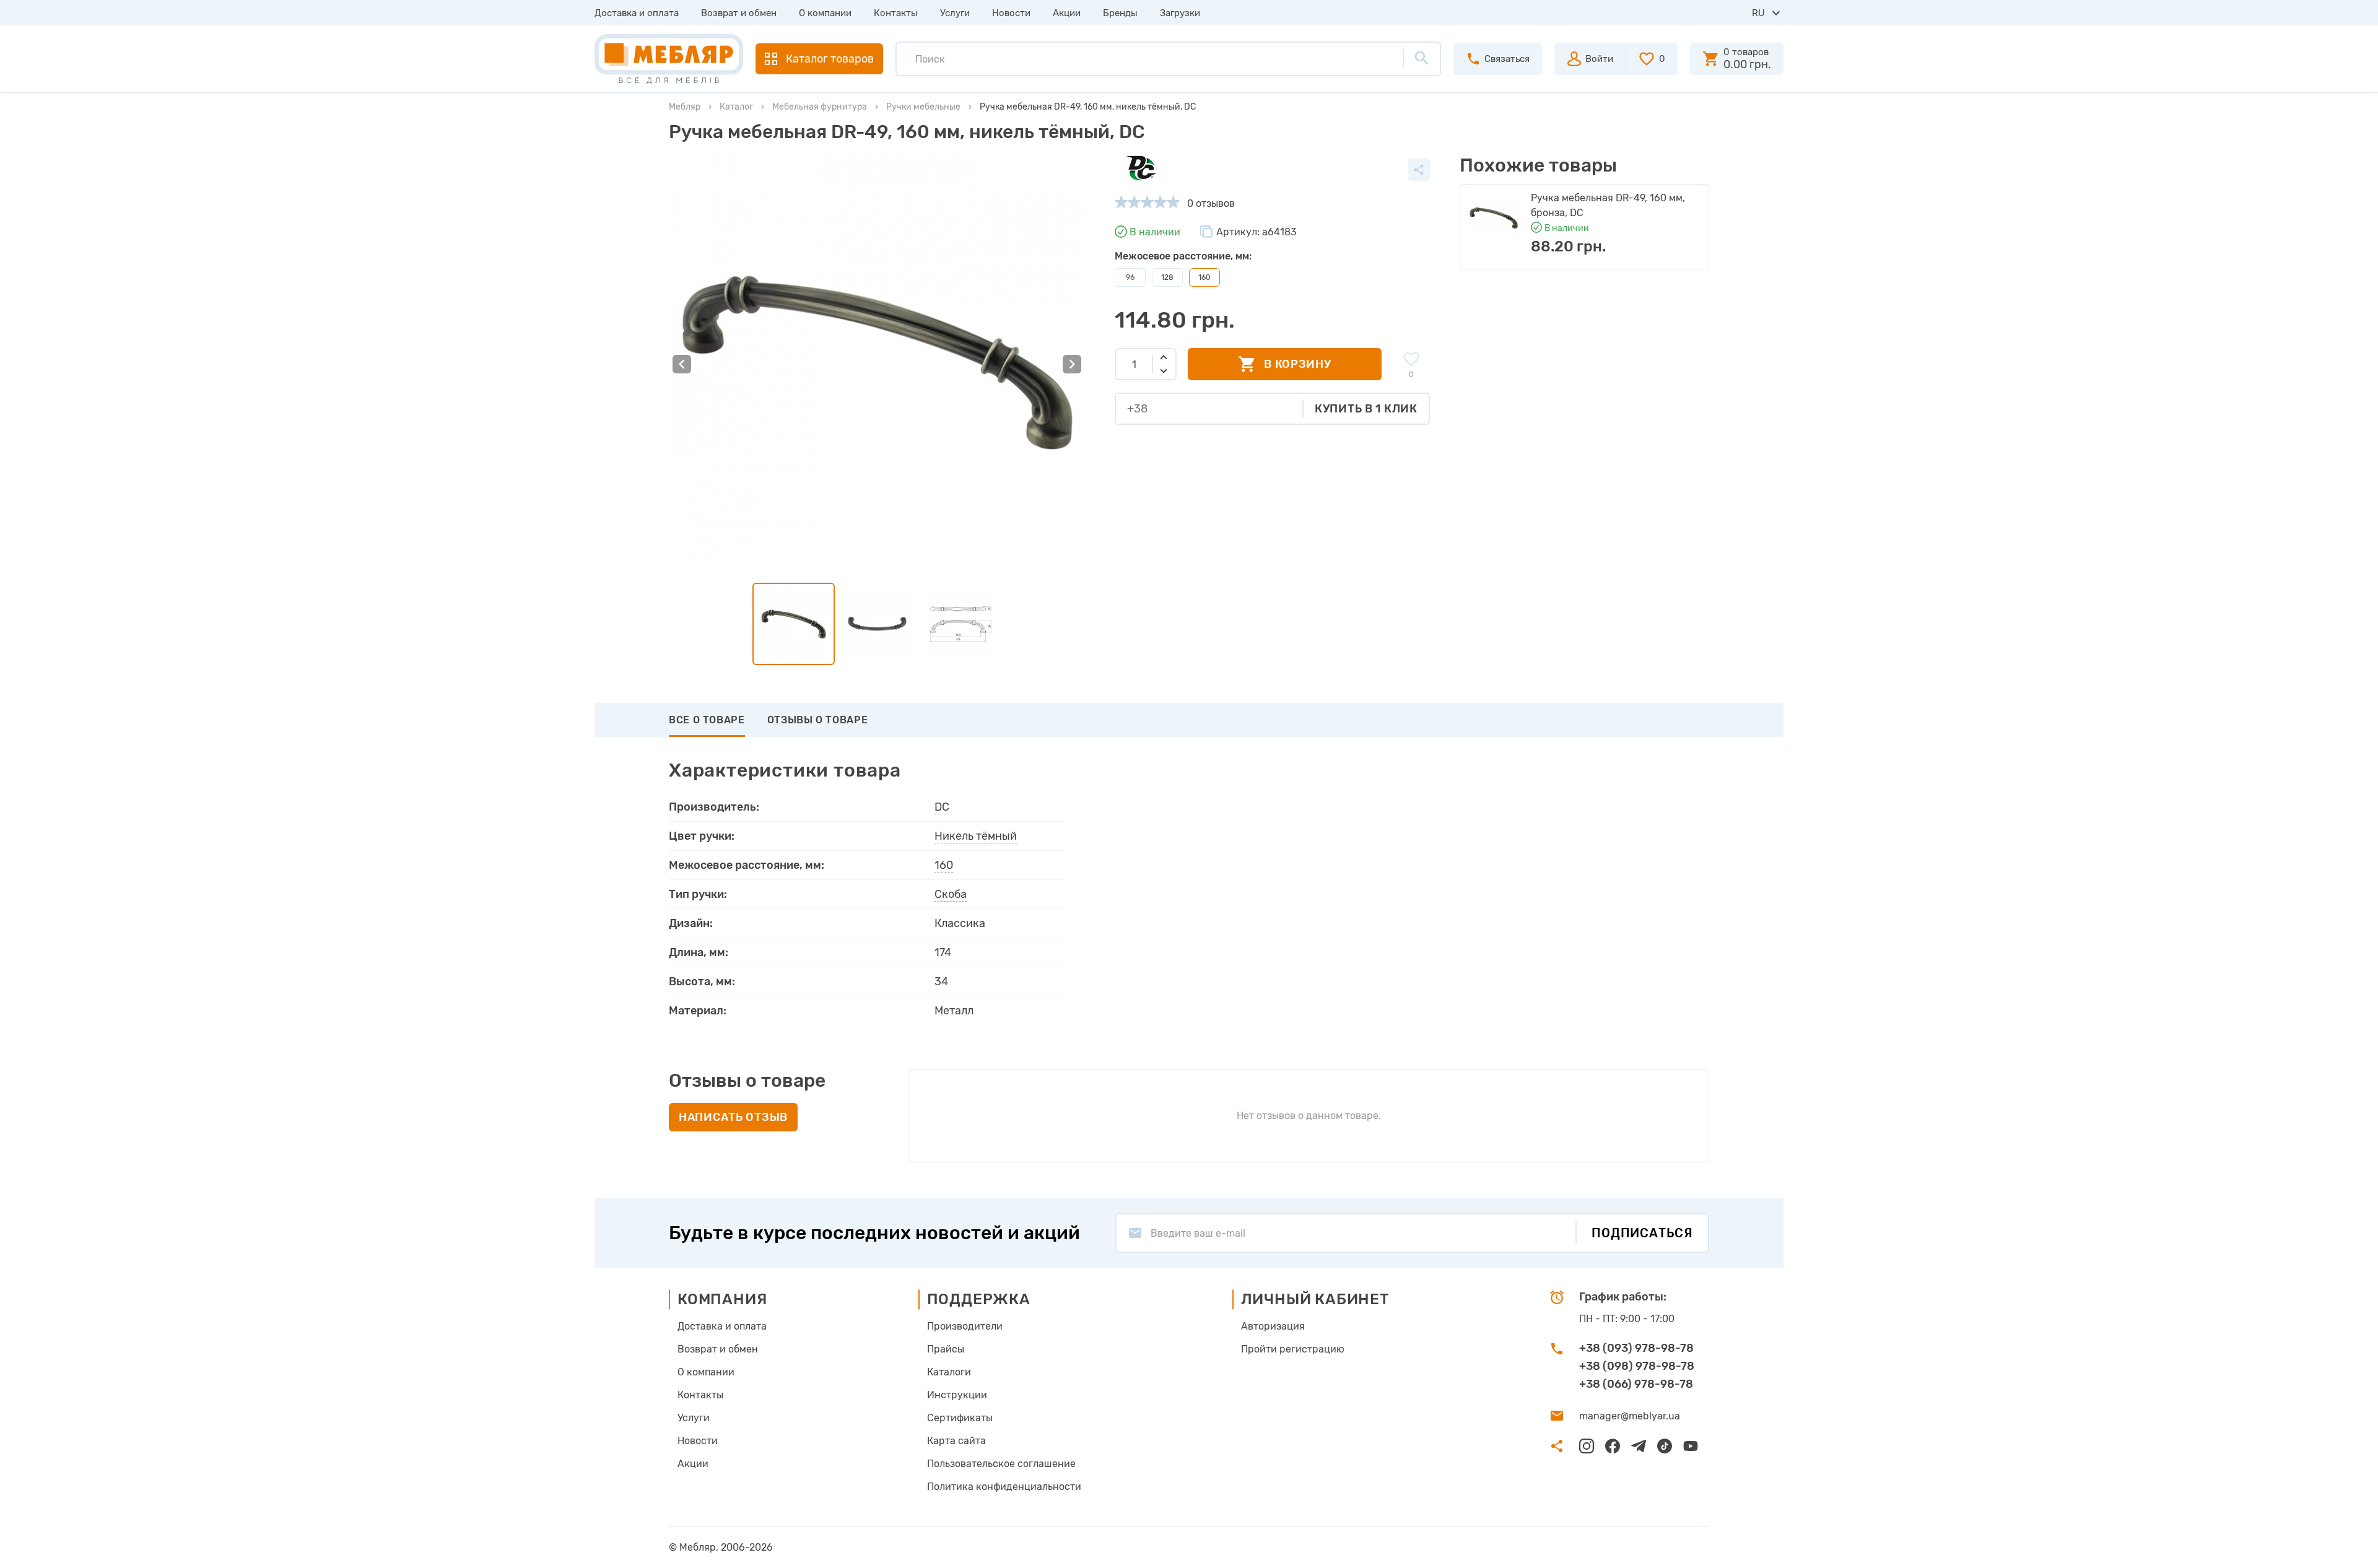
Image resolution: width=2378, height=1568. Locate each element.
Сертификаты (960, 1418)
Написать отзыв (733, 1117)
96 (1130, 277)
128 (1167, 277)
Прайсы (946, 1349)
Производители (965, 1326)
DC (942, 807)
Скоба (951, 894)
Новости (1011, 13)
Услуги (955, 13)
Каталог (736, 107)
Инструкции (957, 1395)
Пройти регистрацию (1293, 1349)
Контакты (896, 13)
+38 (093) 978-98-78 (1636, 1348)
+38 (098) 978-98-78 (1637, 1366)
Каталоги (949, 1372)
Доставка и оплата (637, 13)
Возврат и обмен (739, 13)
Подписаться (1642, 1233)
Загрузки (1180, 13)
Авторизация (1273, 1326)
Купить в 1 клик (1366, 409)
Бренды (1120, 13)
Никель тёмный (976, 836)
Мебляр (685, 107)
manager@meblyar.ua (1630, 1416)
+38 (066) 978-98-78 (1636, 1384)
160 (944, 865)
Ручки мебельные (923, 107)
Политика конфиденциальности (1004, 1487)
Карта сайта (956, 1441)
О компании (825, 13)
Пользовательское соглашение (1001, 1464)
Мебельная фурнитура (820, 107)
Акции (1067, 13)
